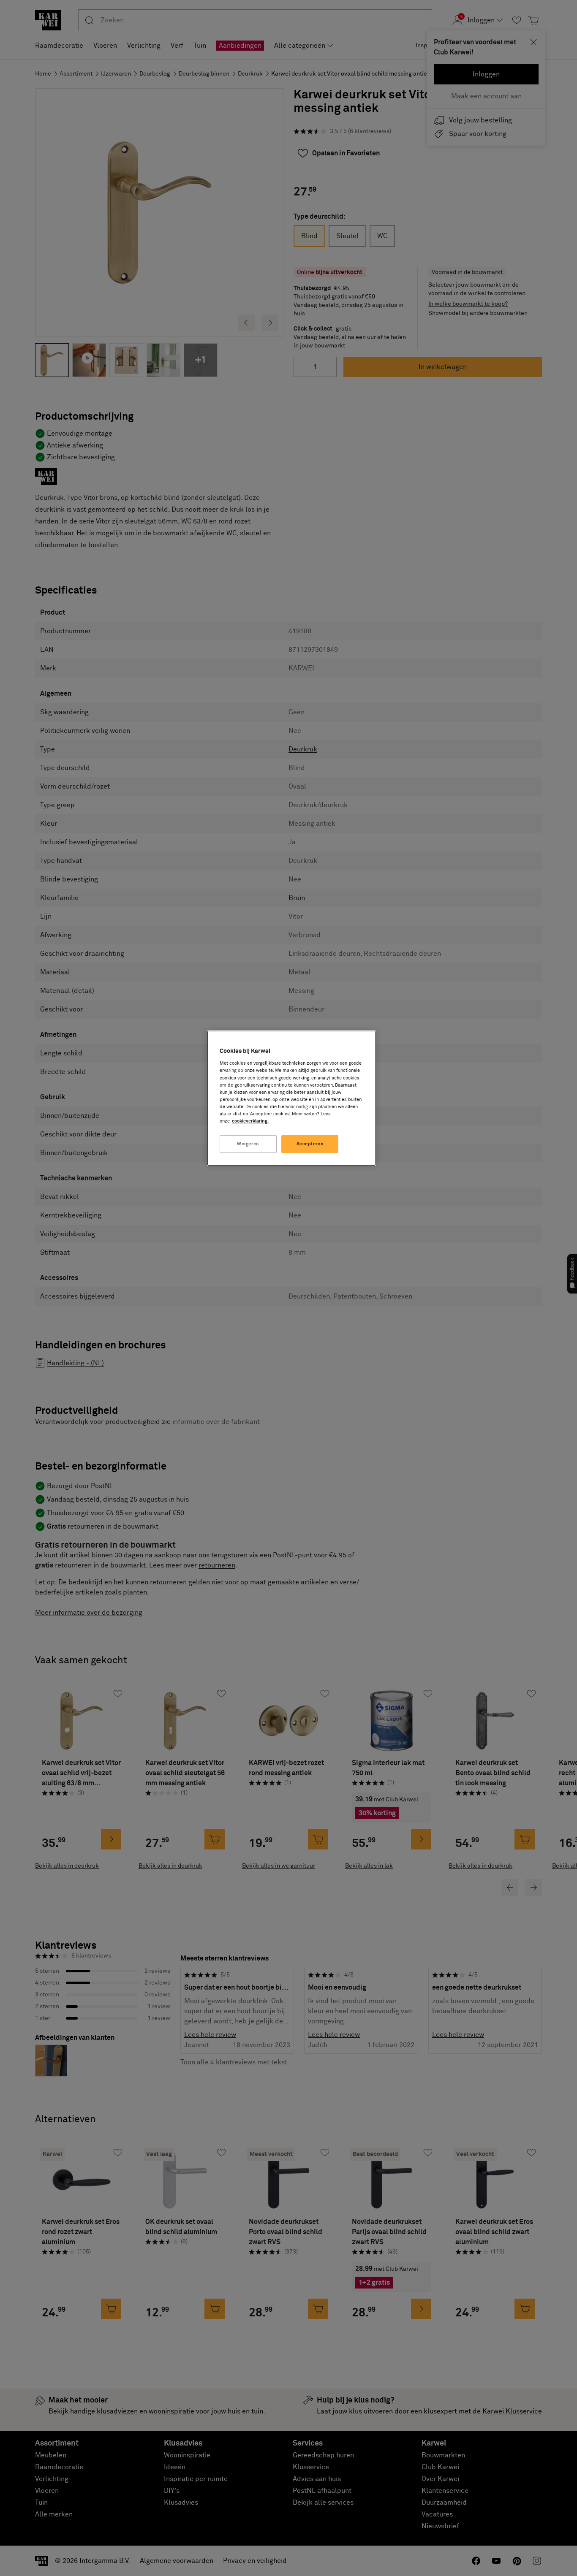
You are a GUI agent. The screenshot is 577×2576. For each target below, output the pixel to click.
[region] (291, 1098)
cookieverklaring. (250, 1121)
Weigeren (248, 1144)
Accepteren (310, 1144)
